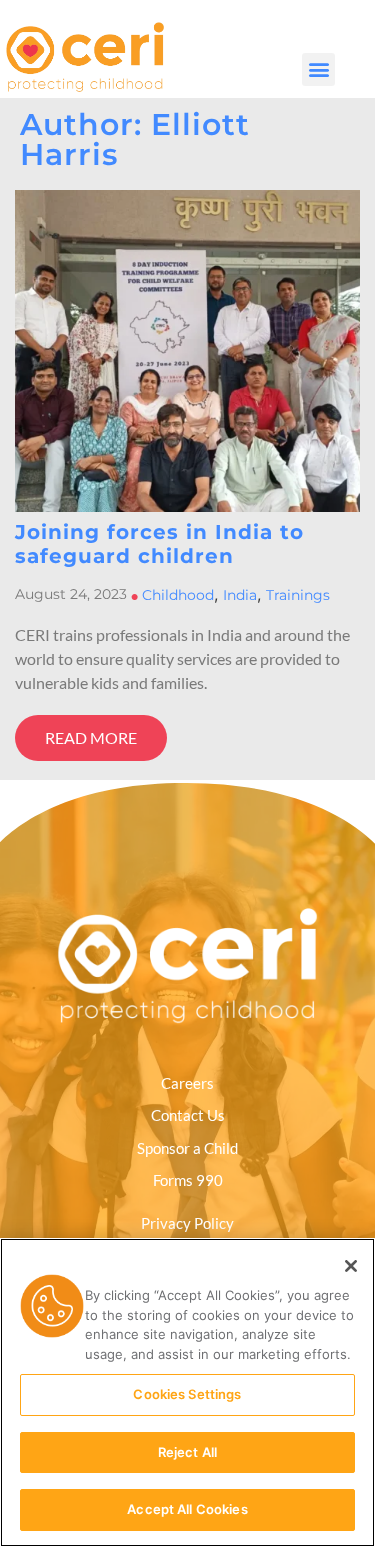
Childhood (178, 595)
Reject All (187, 1452)
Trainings (298, 595)
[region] (187, 1392)
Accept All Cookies (187, 1509)
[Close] (351, 1266)
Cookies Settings (187, 1394)
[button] (318, 69)
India (240, 595)
